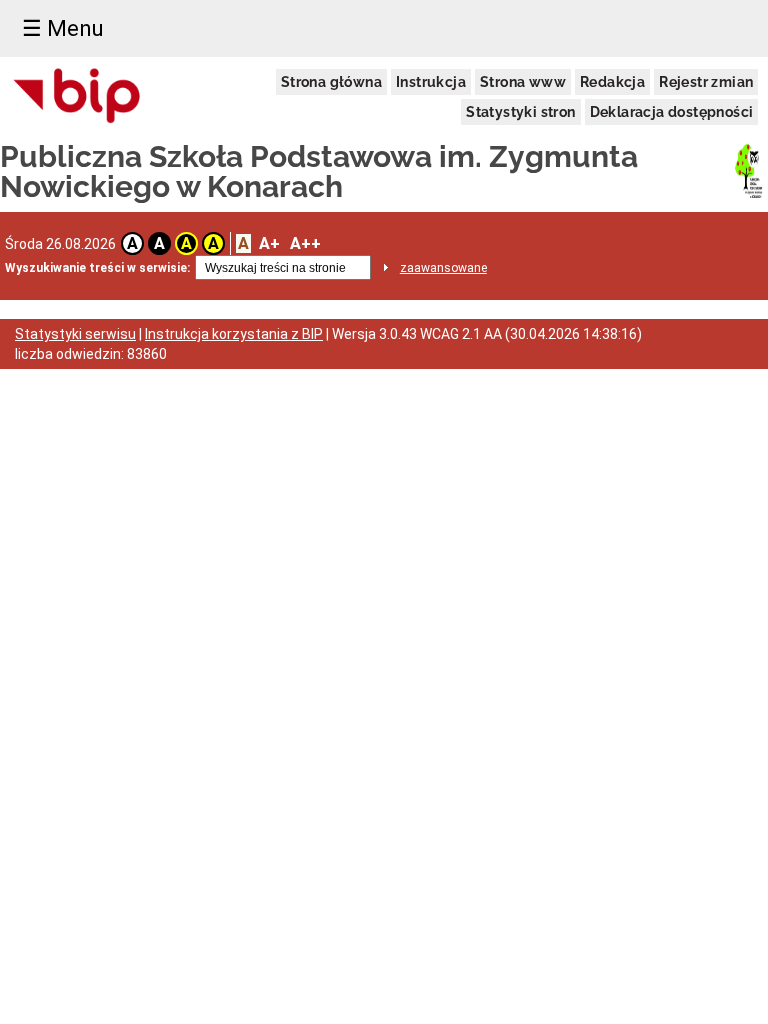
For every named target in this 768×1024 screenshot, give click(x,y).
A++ (305, 243)
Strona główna (331, 82)
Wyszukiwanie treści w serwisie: (97, 268)
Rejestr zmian (706, 82)
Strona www (523, 82)
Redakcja (612, 82)
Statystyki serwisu (75, 334)
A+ (269, 243)
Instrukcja (431, 82)
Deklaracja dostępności (672, 112)
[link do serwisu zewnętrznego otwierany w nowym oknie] (77, 97)
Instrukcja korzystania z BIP (234, 334)
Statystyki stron (520, 112)
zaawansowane (443, 268)
